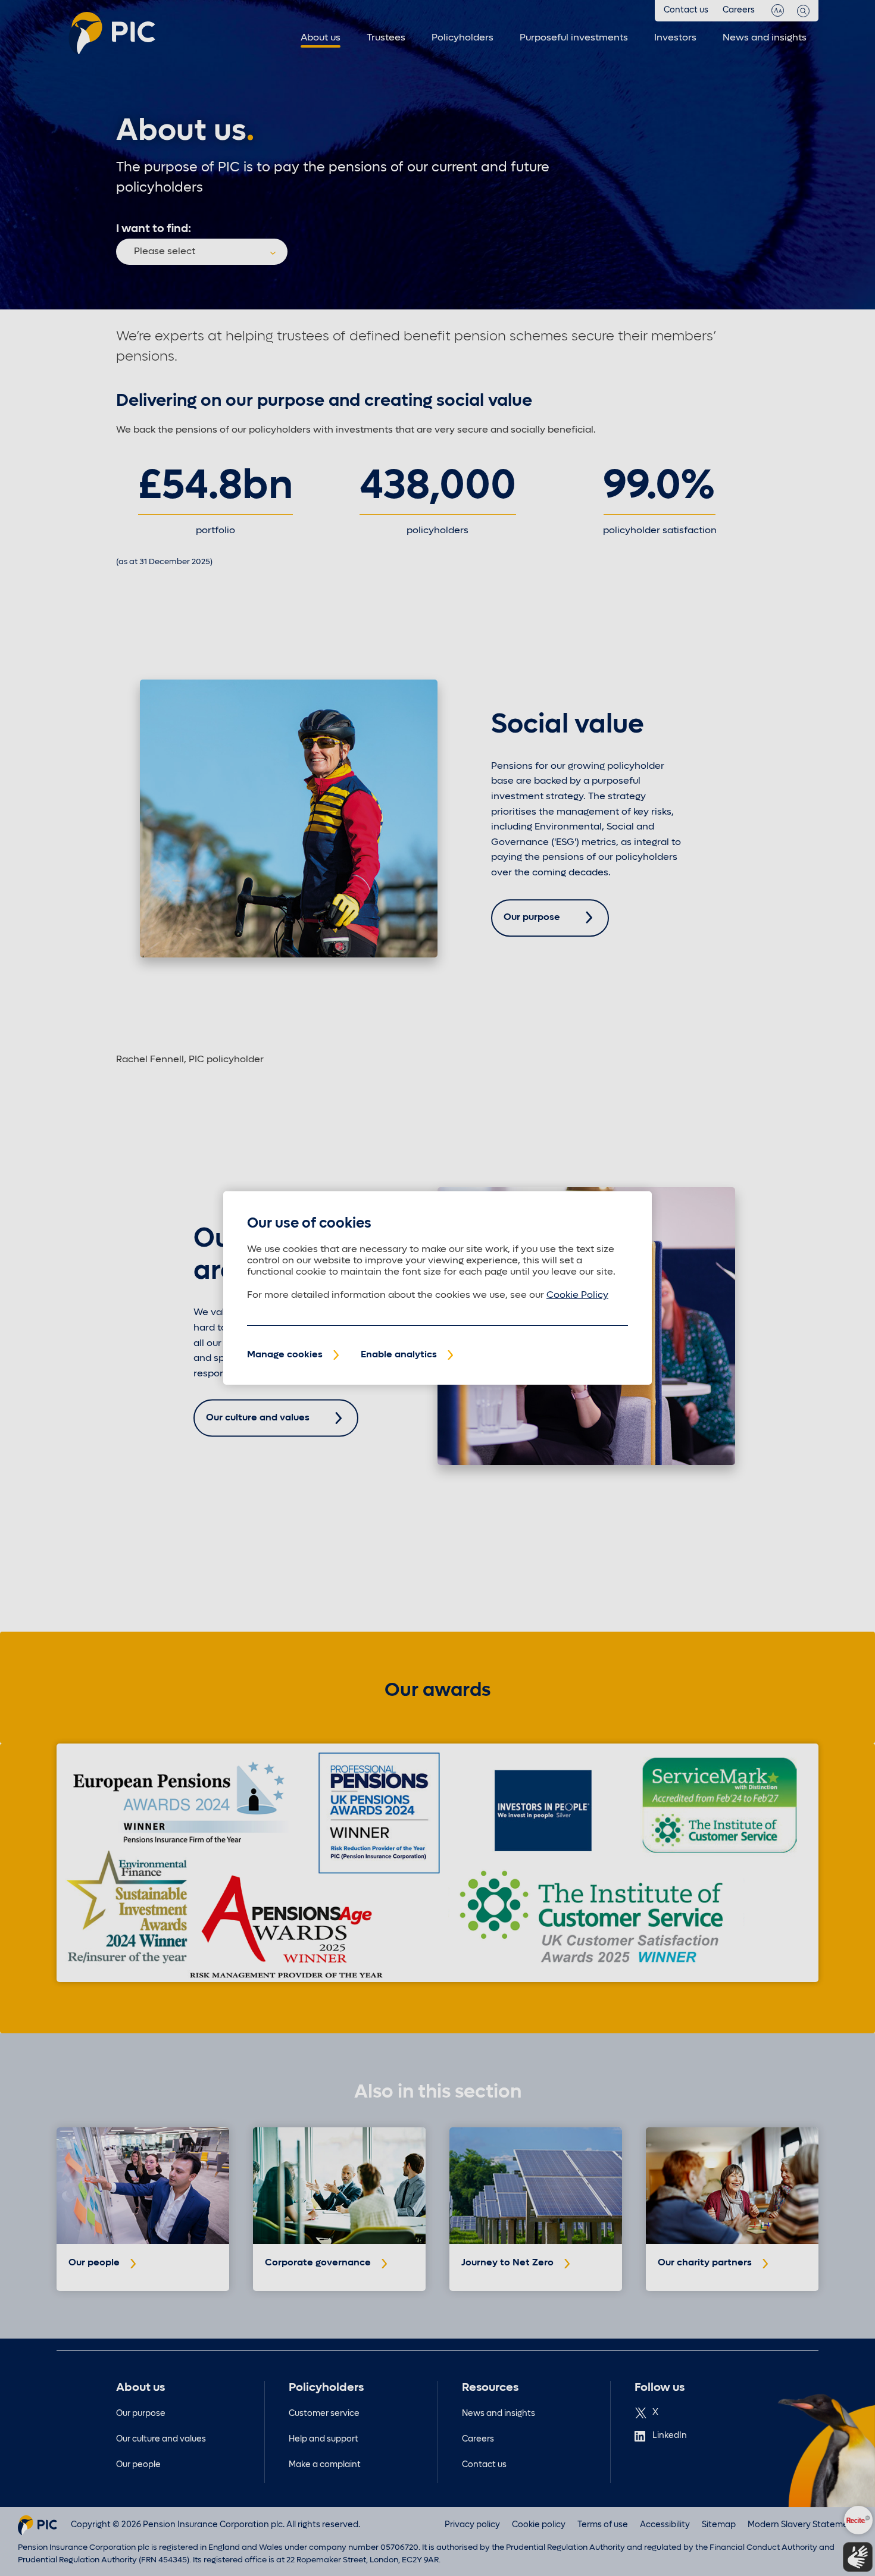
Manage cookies (285, 1355)
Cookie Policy (577, 1295)
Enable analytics (399, 1355)
